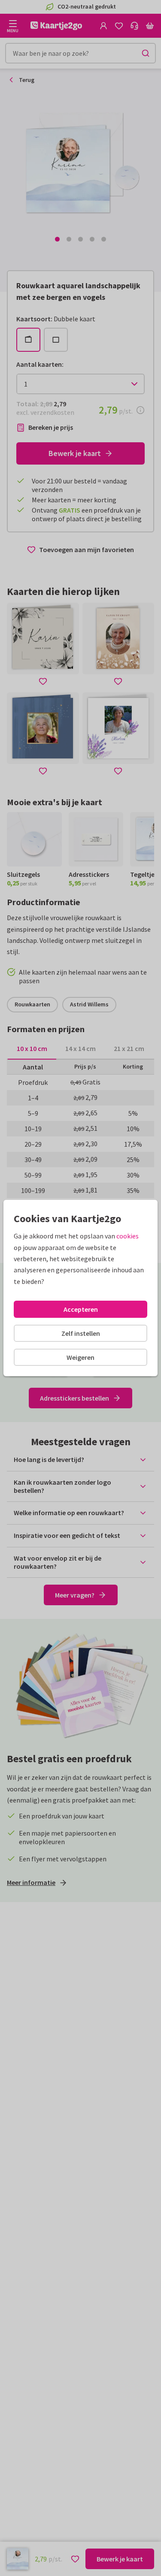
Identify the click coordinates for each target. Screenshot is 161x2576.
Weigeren (80, 1357)
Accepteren (81, 1309)
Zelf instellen (81, 1333)
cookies (128, 1236)
